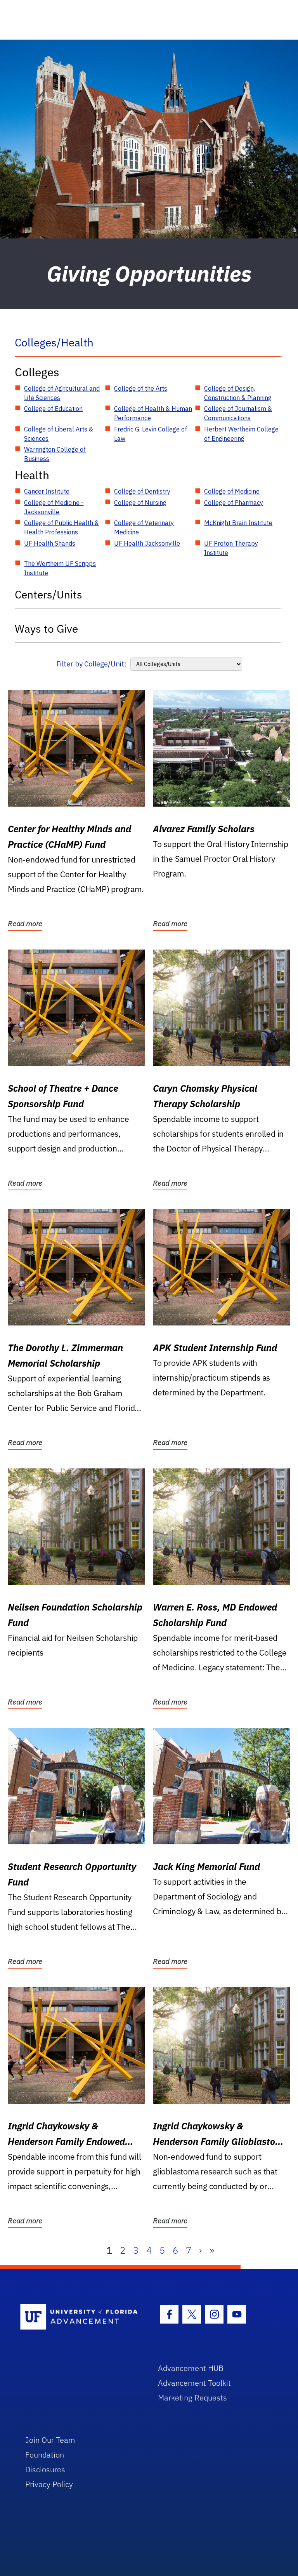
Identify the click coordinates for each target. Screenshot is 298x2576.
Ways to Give (46, 629)
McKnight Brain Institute (238, 523)
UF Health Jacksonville (147, 543)
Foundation (45, 2455)
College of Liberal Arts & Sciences (59, 434)
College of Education (53, 409)
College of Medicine (232, 491)
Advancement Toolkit (194, 2383)
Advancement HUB (191, 2368)
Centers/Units (49, 594)
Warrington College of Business (55, 454)
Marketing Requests (192, 2398)
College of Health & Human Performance (153, 413)
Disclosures (45, 2469)
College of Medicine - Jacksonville (54, 507)
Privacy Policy (49, 2484)
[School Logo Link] (80, 2317)
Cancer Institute (47, 491)
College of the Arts (141, 388)
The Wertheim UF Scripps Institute (60, 568)
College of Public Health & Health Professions (62, 527)
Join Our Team (50, 2440)
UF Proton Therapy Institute (231, 548)
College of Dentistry (142, 491)
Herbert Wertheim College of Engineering (241, 434)
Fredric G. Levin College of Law (151, 434)
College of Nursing (140, 503)
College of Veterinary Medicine (144, 527)
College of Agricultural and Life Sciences (62, 393)
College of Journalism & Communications (238, 413)
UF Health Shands (50, 543)
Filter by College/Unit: (91, 664)
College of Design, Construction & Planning (238, 393)
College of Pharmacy (234, 503)
